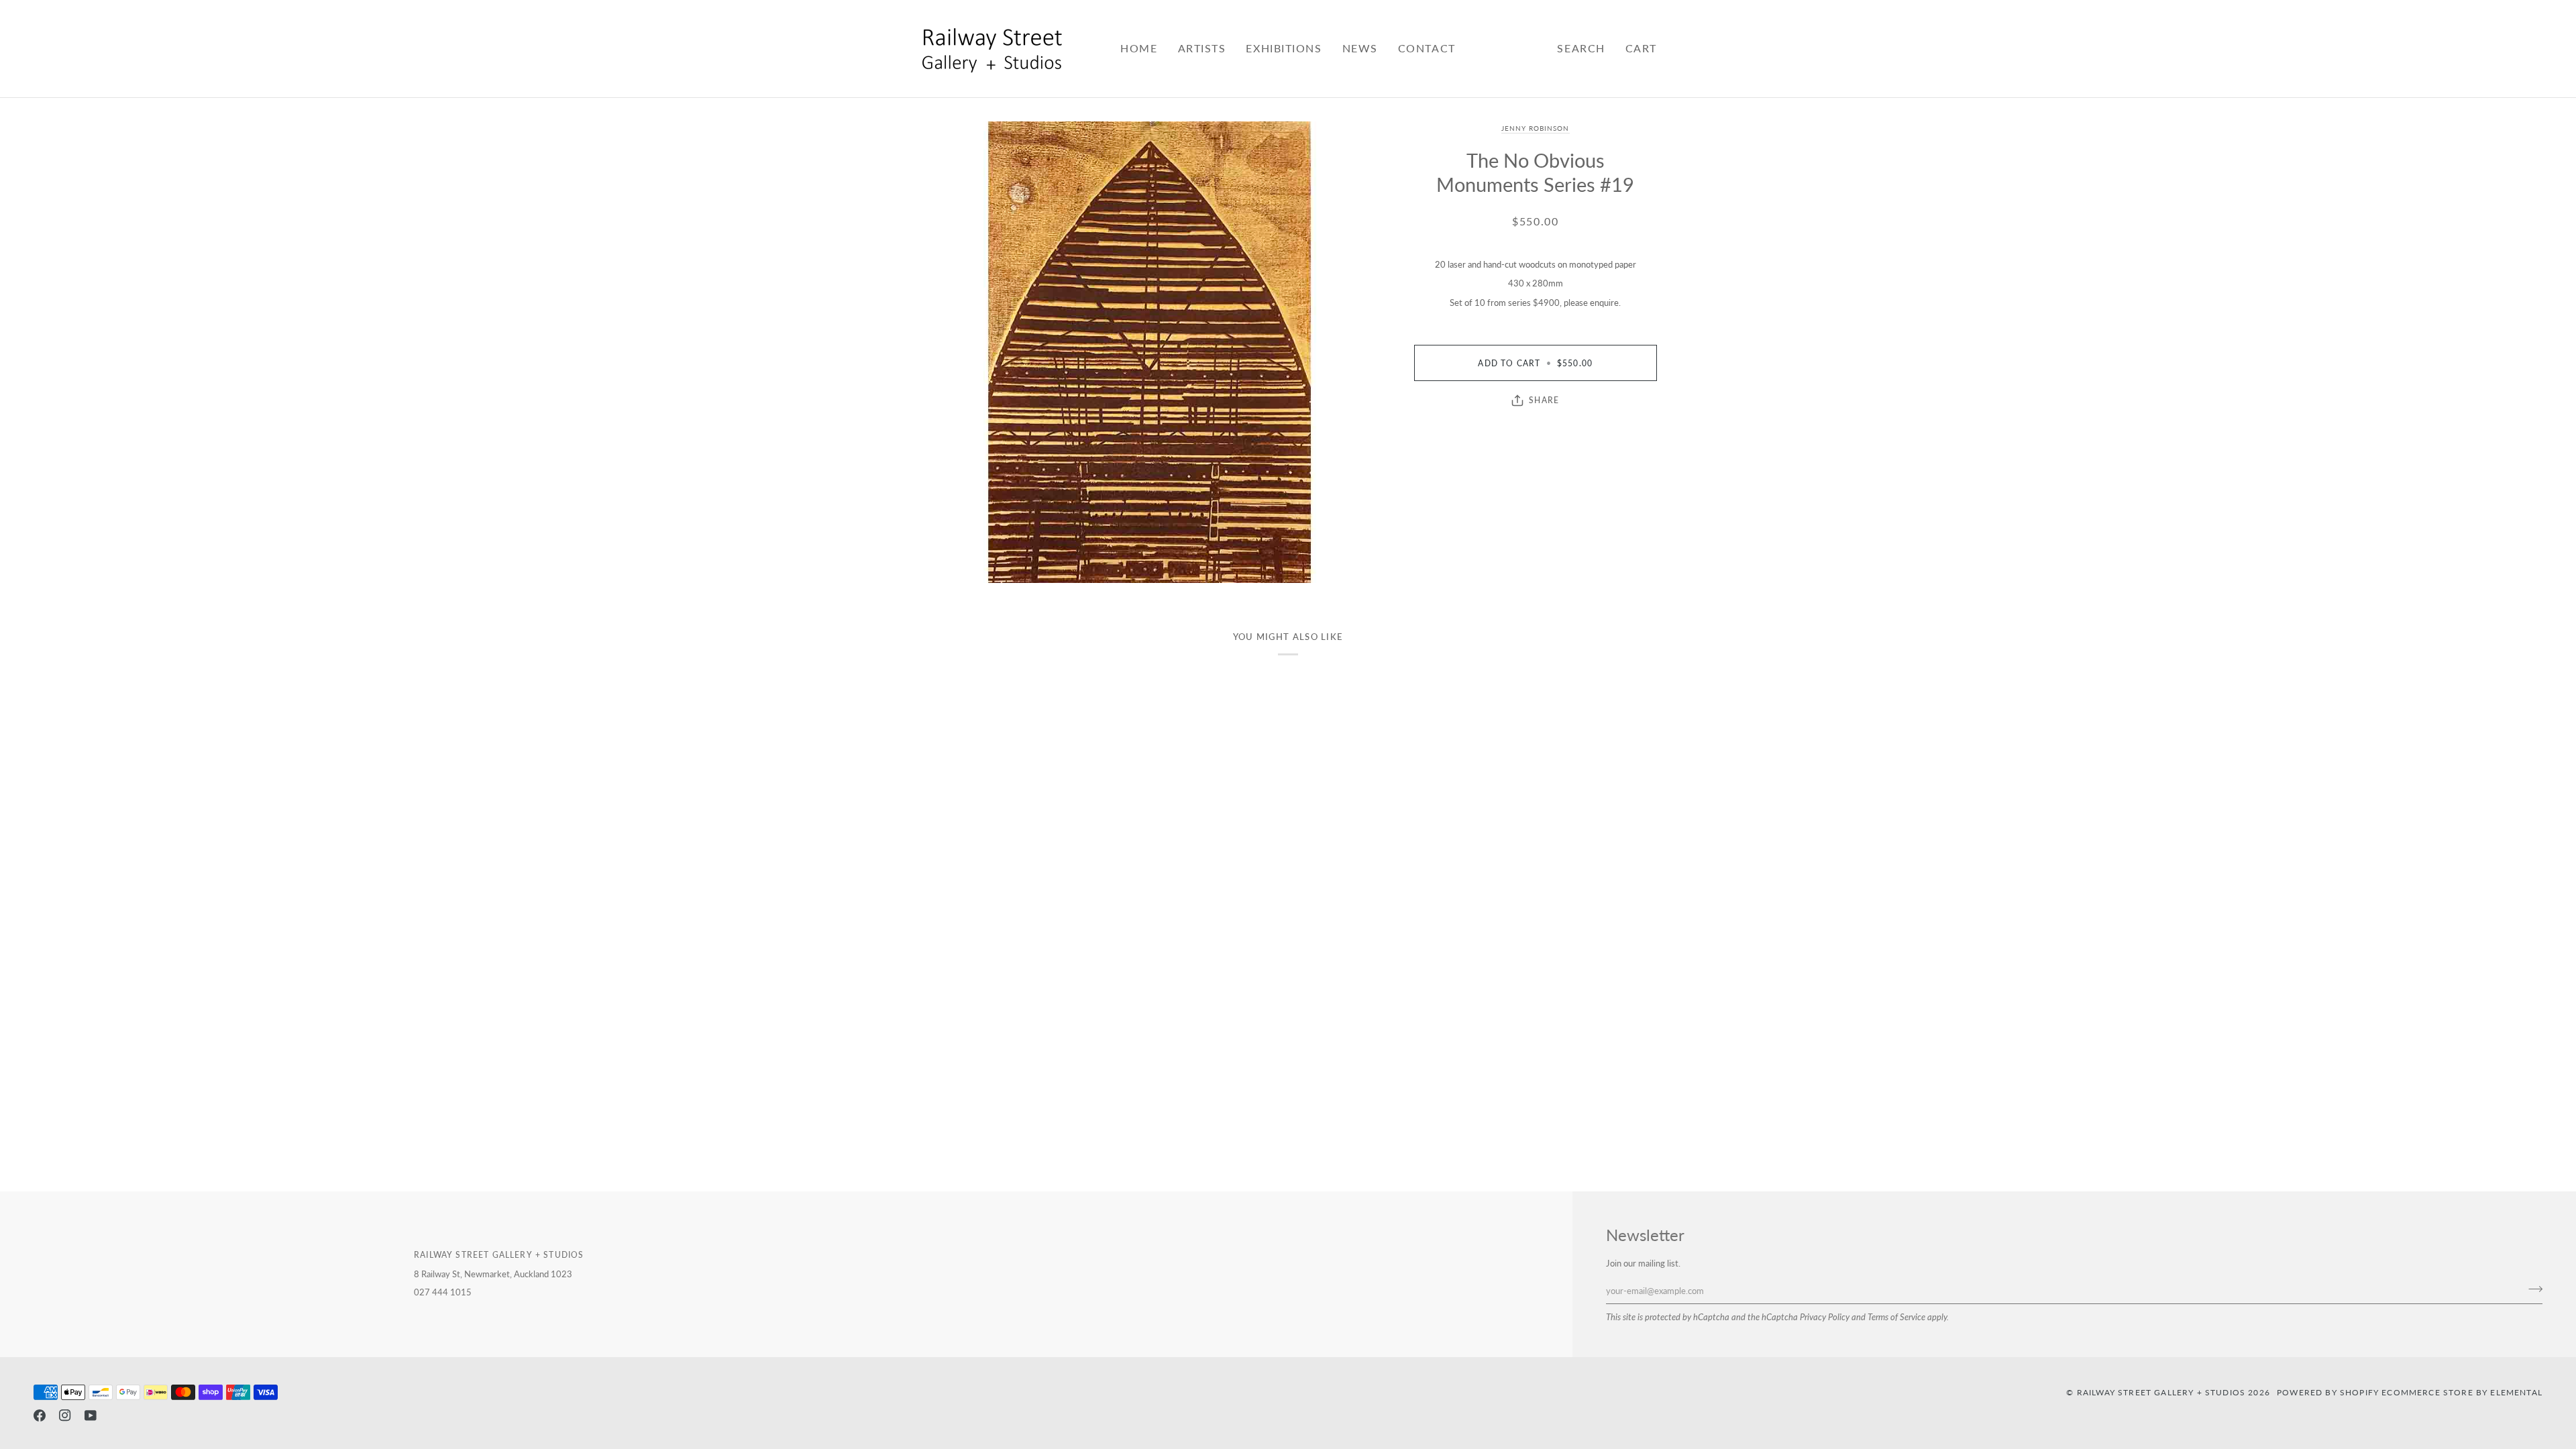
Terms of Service (1896, 1317)
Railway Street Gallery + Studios (2161, 1392)
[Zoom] (1150, 352)
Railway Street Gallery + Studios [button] (499, 1254)
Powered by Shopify (2328, 1392)
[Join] (2531, 1289)
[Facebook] (40, 1415)
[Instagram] (65, 1415)
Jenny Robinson (1536, 128)
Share (1544, 400)
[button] (1202, 49)
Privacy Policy (1825, 1317)
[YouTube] (91, 1415)
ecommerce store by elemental (2462, 1392)
